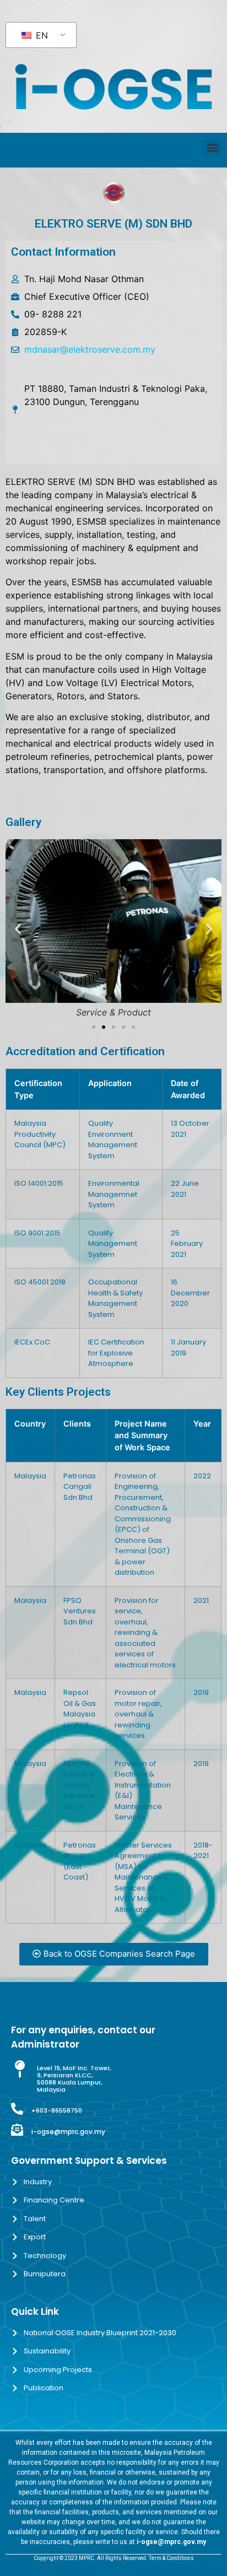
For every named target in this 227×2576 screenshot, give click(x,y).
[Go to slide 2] (104, 1027)
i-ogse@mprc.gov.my (68, 2132)
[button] (212, 147)
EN (40, 35)
